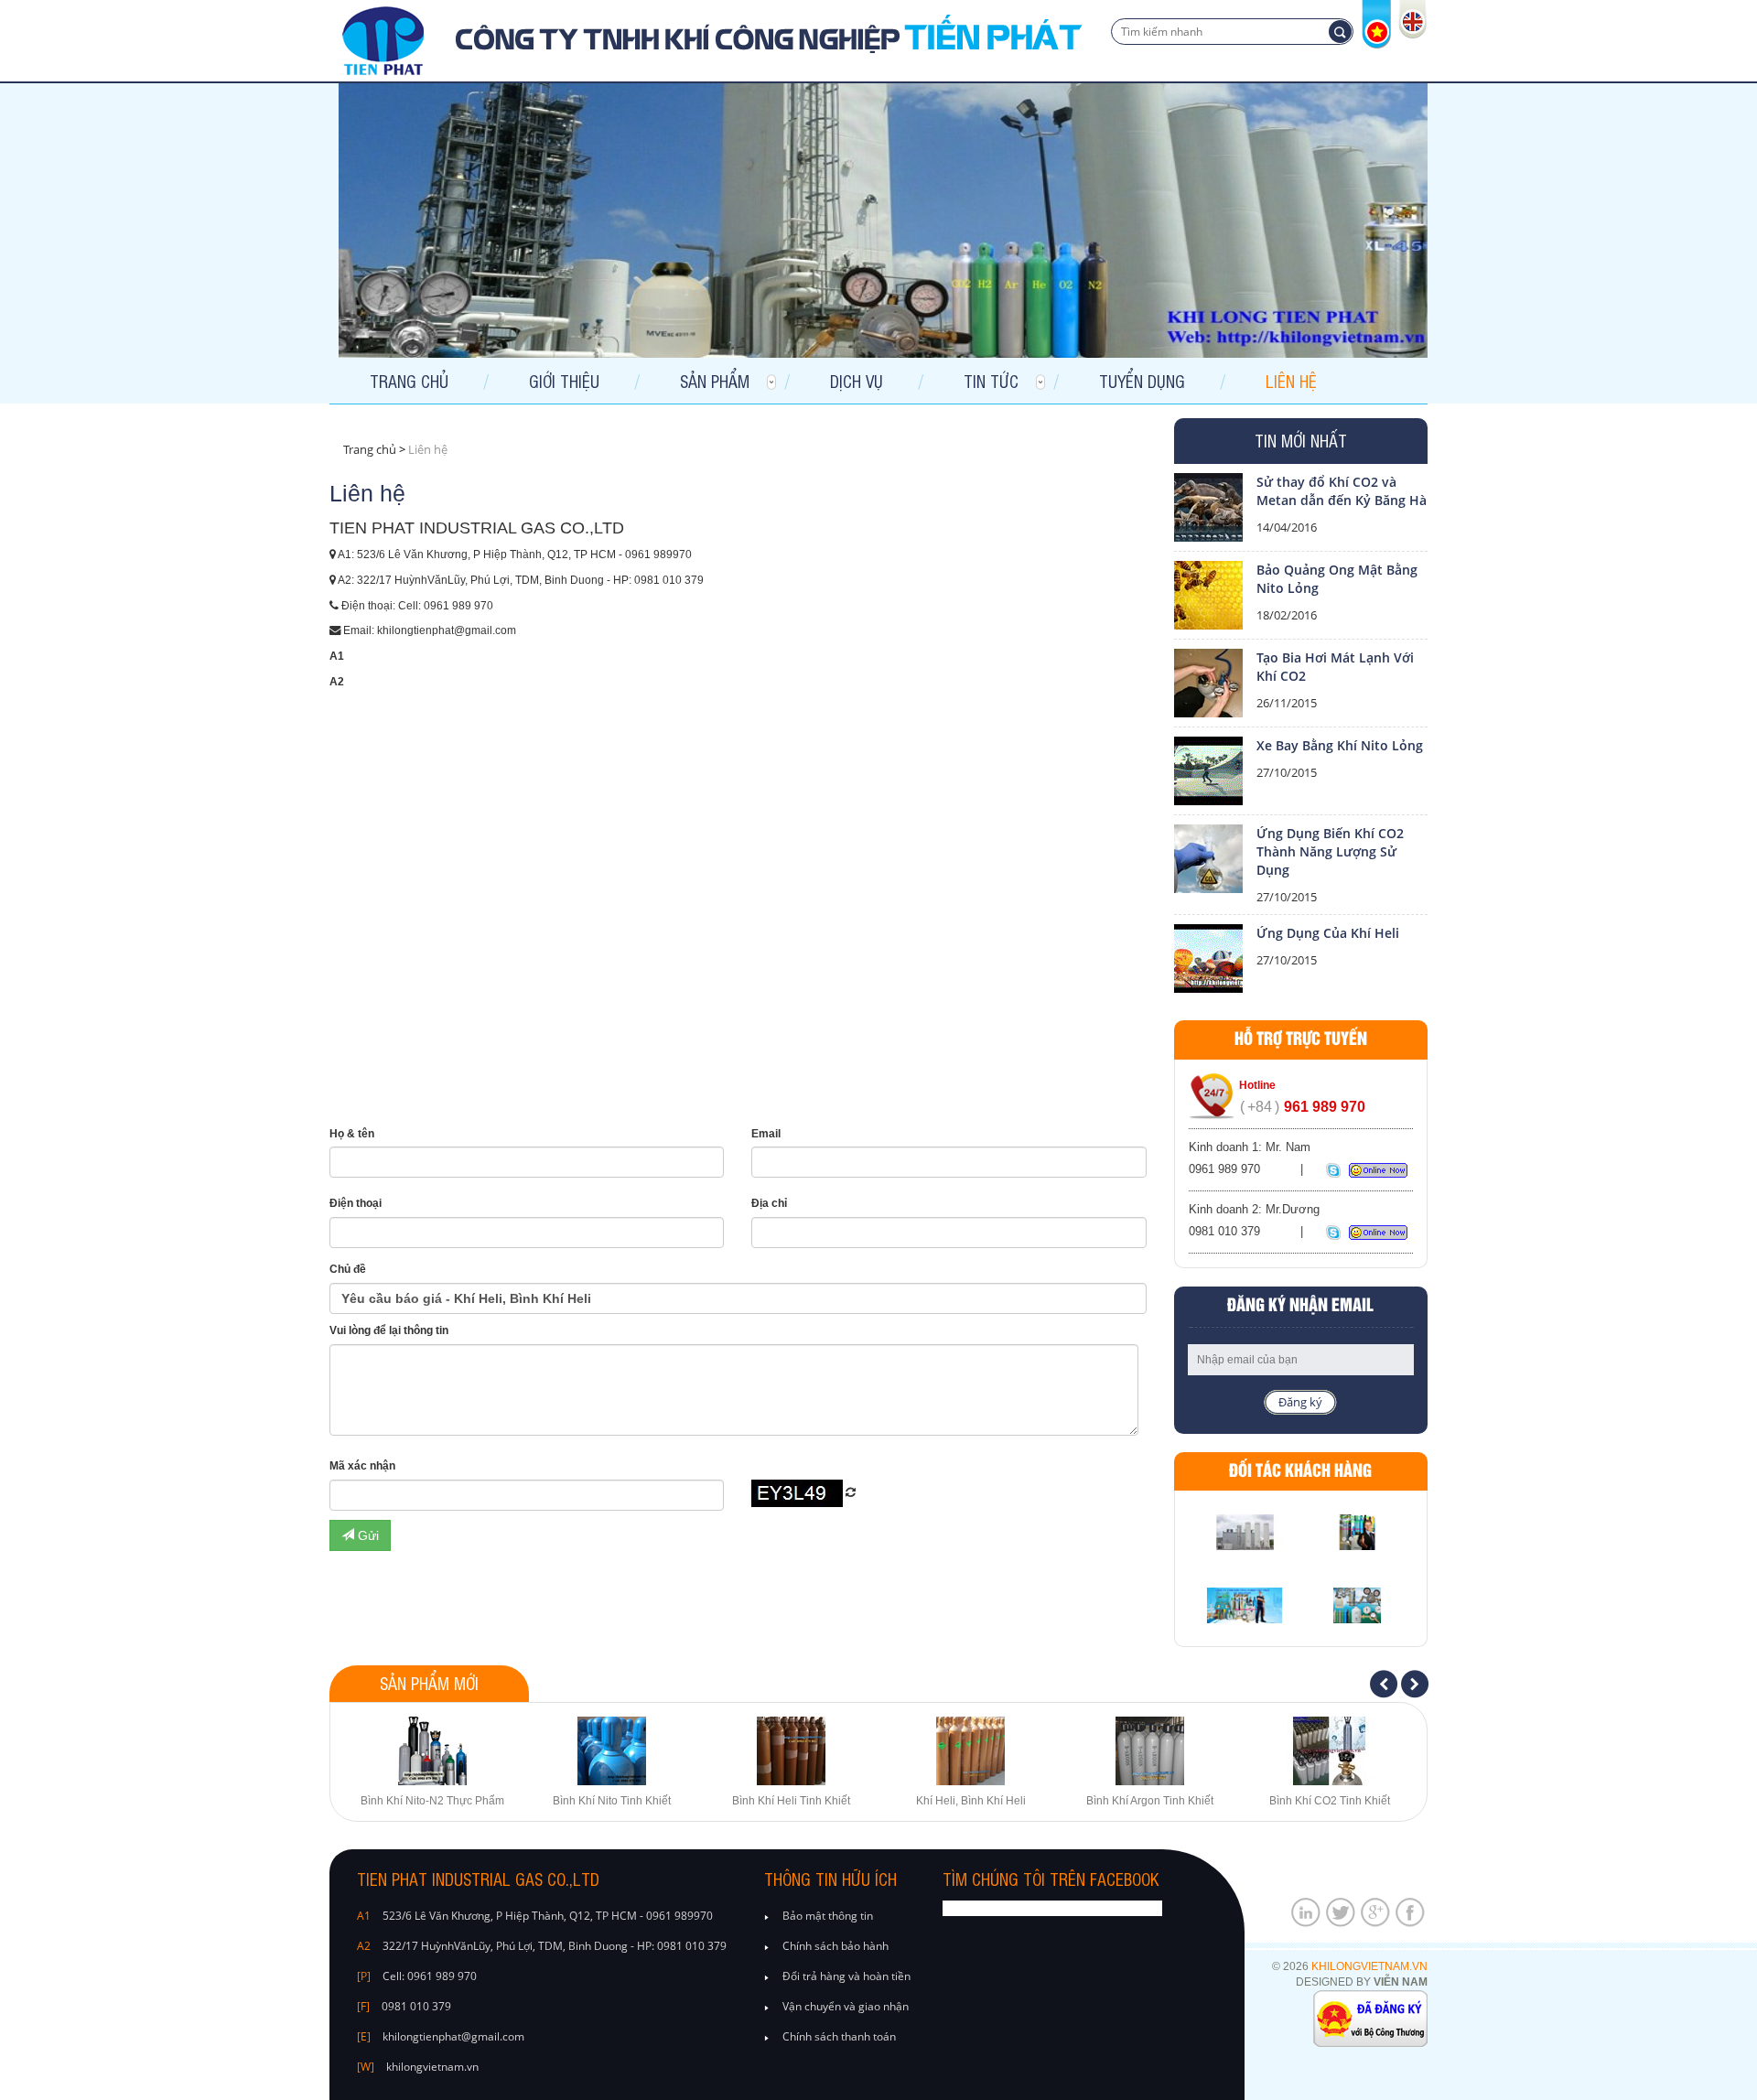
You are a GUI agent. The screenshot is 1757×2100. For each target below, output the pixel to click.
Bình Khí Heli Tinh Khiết (791, 1801)
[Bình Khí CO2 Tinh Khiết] (1330, 1751)
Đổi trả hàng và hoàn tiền (846, 1976)
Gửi (366, 1535)
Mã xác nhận (362, 1466)
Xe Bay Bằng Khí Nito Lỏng (1340, 745)
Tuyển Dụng (1142, 381)
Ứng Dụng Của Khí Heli (1328, 933)
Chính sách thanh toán (839, 2036)
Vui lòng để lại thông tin (389, 1330)
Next (1416, 1685)
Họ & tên (352, 1134)
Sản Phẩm (715, 381)
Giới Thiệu (564, 381)
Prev (1385, 1685)
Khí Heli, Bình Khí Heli (971, 1801)
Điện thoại (356, 1203)
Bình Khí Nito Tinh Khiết (612, 1801)
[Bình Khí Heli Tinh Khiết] (792, 1751)
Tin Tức (991, 381)
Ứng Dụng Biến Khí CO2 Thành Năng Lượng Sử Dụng (1330, 851)
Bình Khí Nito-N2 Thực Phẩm (432, 1801)
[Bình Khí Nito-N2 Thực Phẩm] (433, 1751)
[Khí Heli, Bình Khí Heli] (971, 1751)
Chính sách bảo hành (835, 1946)
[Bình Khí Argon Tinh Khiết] (1150, 1751)
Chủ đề (348, 1269)
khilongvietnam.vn (1369, 1966)
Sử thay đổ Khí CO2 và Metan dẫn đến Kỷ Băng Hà (1342, 491)
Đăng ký (1300, 1402)
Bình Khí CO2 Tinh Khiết (1330, 1801)
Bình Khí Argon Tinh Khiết (1150, 1801)
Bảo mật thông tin (828, 1916)
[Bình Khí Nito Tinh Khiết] (612, 1751)
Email (766, 1134)
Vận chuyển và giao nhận (846, 2006)
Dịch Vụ (857, 381)
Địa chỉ (769, 1203)
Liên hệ (1291, 381)
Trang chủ (409, 381)
